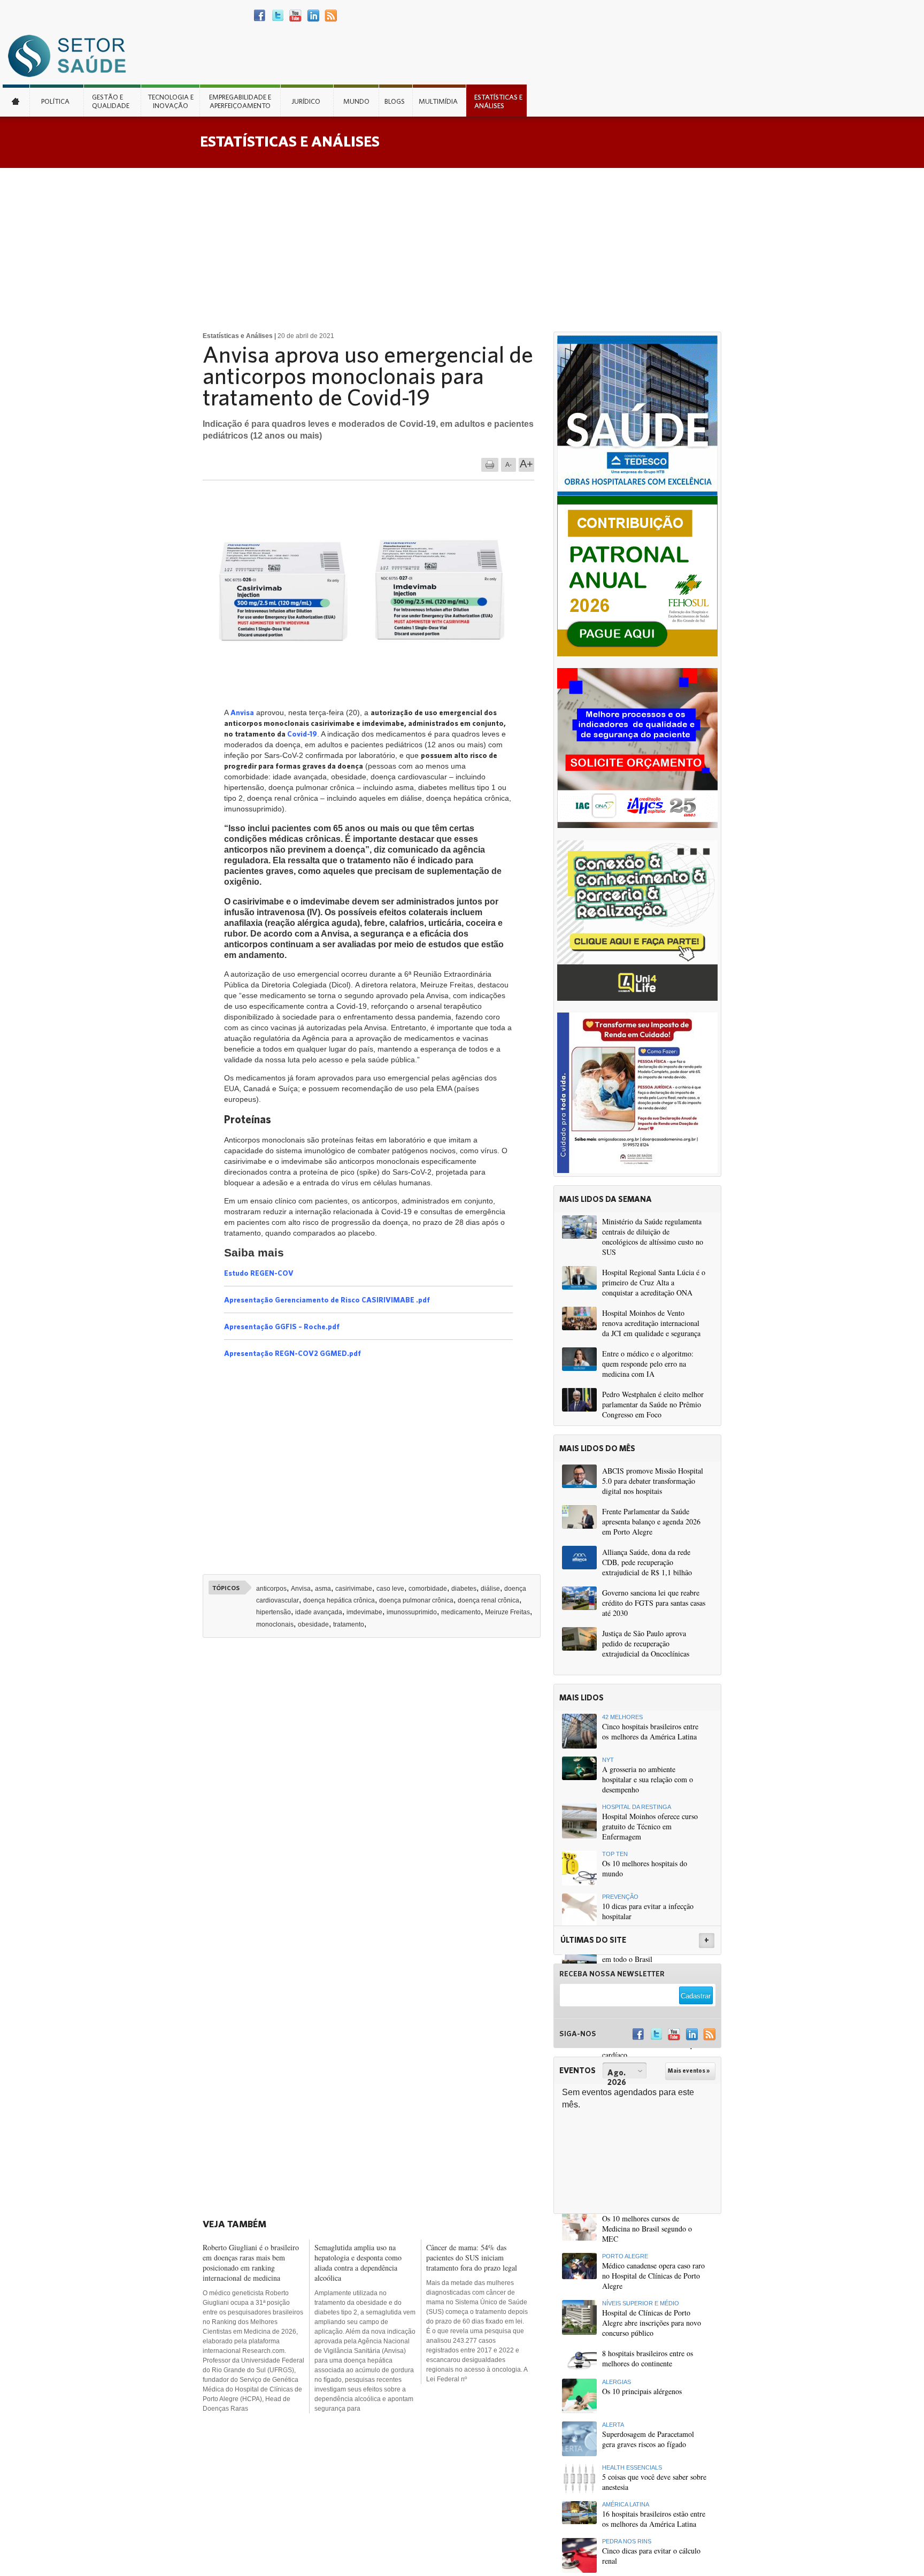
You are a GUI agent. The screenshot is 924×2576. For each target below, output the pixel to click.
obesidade (313, 1624)
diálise (490, 1589)
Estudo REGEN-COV (259, 1273)
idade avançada (319, 1612)
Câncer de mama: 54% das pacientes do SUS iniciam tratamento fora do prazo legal (472, 2257)
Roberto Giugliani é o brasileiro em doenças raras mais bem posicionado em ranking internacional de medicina (251, 2263)
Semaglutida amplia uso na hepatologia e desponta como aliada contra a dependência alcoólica (358, 2263)
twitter (278, 16)
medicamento (461, 1612)
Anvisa (242, 712)
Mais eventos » (689, 2071)
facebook (260, 16)
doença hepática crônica (339, 1600)
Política (55, 101)
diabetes (464, 1589)
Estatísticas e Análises (498, 101)
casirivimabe (354, 1589)
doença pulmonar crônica (416, 1600)
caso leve (390, 1589)
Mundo (356, 101)
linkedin (313, 16)
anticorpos (271, 1589)
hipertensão (274, 1612)
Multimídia (438, 101)
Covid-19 (302, 734)
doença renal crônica (488, 1600)
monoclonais (275, 1624)
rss (331, 16)
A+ (526, 464)
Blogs (395, 101)
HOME (16, 101)
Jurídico (306, 101)
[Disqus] (375, 1795)
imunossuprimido (412, 1612)
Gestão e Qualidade (111, 101)
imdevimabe (364, 1612)
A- (509, 465)
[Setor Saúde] (72, 55)
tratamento (349, 1624)
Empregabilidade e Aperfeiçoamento (240, 101)
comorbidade (428, 1589)
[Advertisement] (462, 248)
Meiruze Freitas (507, 1612)
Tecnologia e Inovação (171, 101)
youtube (295, 16)
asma (323, 1589)
